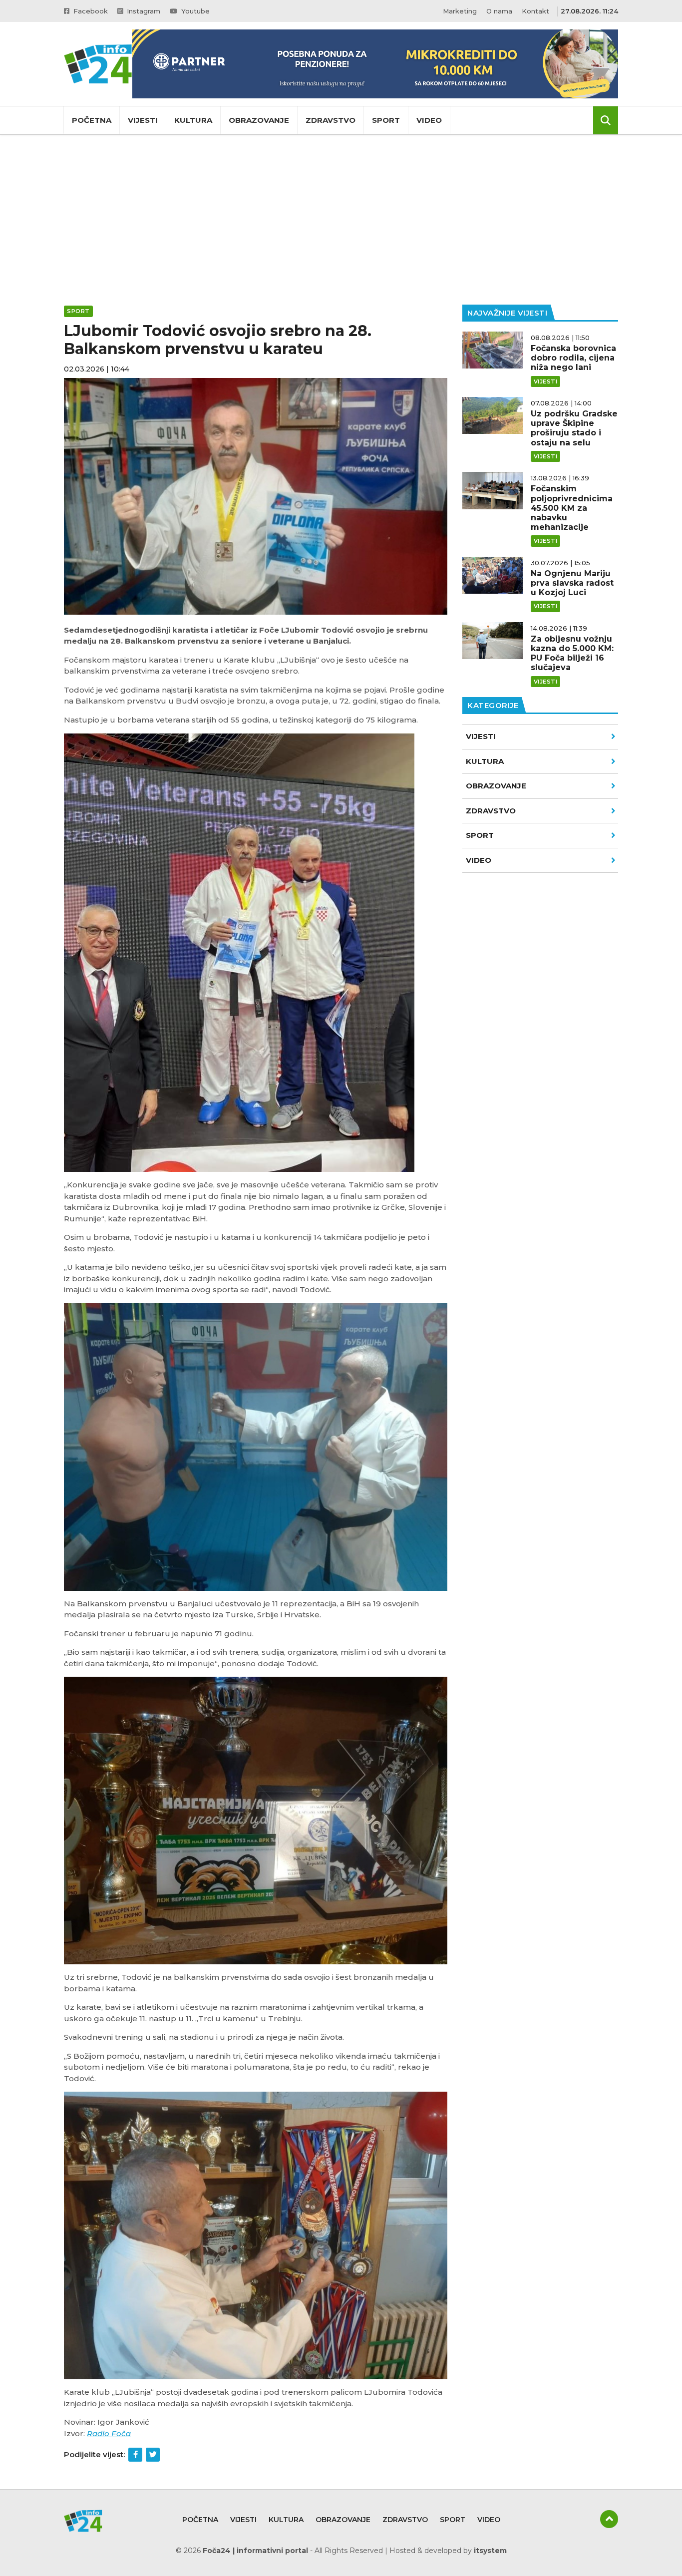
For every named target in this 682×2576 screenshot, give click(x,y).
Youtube (194, 11)
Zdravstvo (331, 120)
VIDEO (479, 860)
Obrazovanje (259, 120)
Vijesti (143, 120)
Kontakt (535, 11)
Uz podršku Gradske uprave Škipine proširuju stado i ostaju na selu (574, 428)
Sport (386, 120)
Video (429, 120)
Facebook (90, 11)
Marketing (460, 11)
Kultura (193, 120)
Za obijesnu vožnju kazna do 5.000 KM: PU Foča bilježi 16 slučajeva (572, 653)
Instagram (143, 11)
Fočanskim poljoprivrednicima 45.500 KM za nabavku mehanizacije (572, 508)
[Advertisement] (341, 220)
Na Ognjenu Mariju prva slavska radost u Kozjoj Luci (572, 583)
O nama (499, 11)
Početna (92, 120)
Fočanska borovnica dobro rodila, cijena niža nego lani (573, 358)
